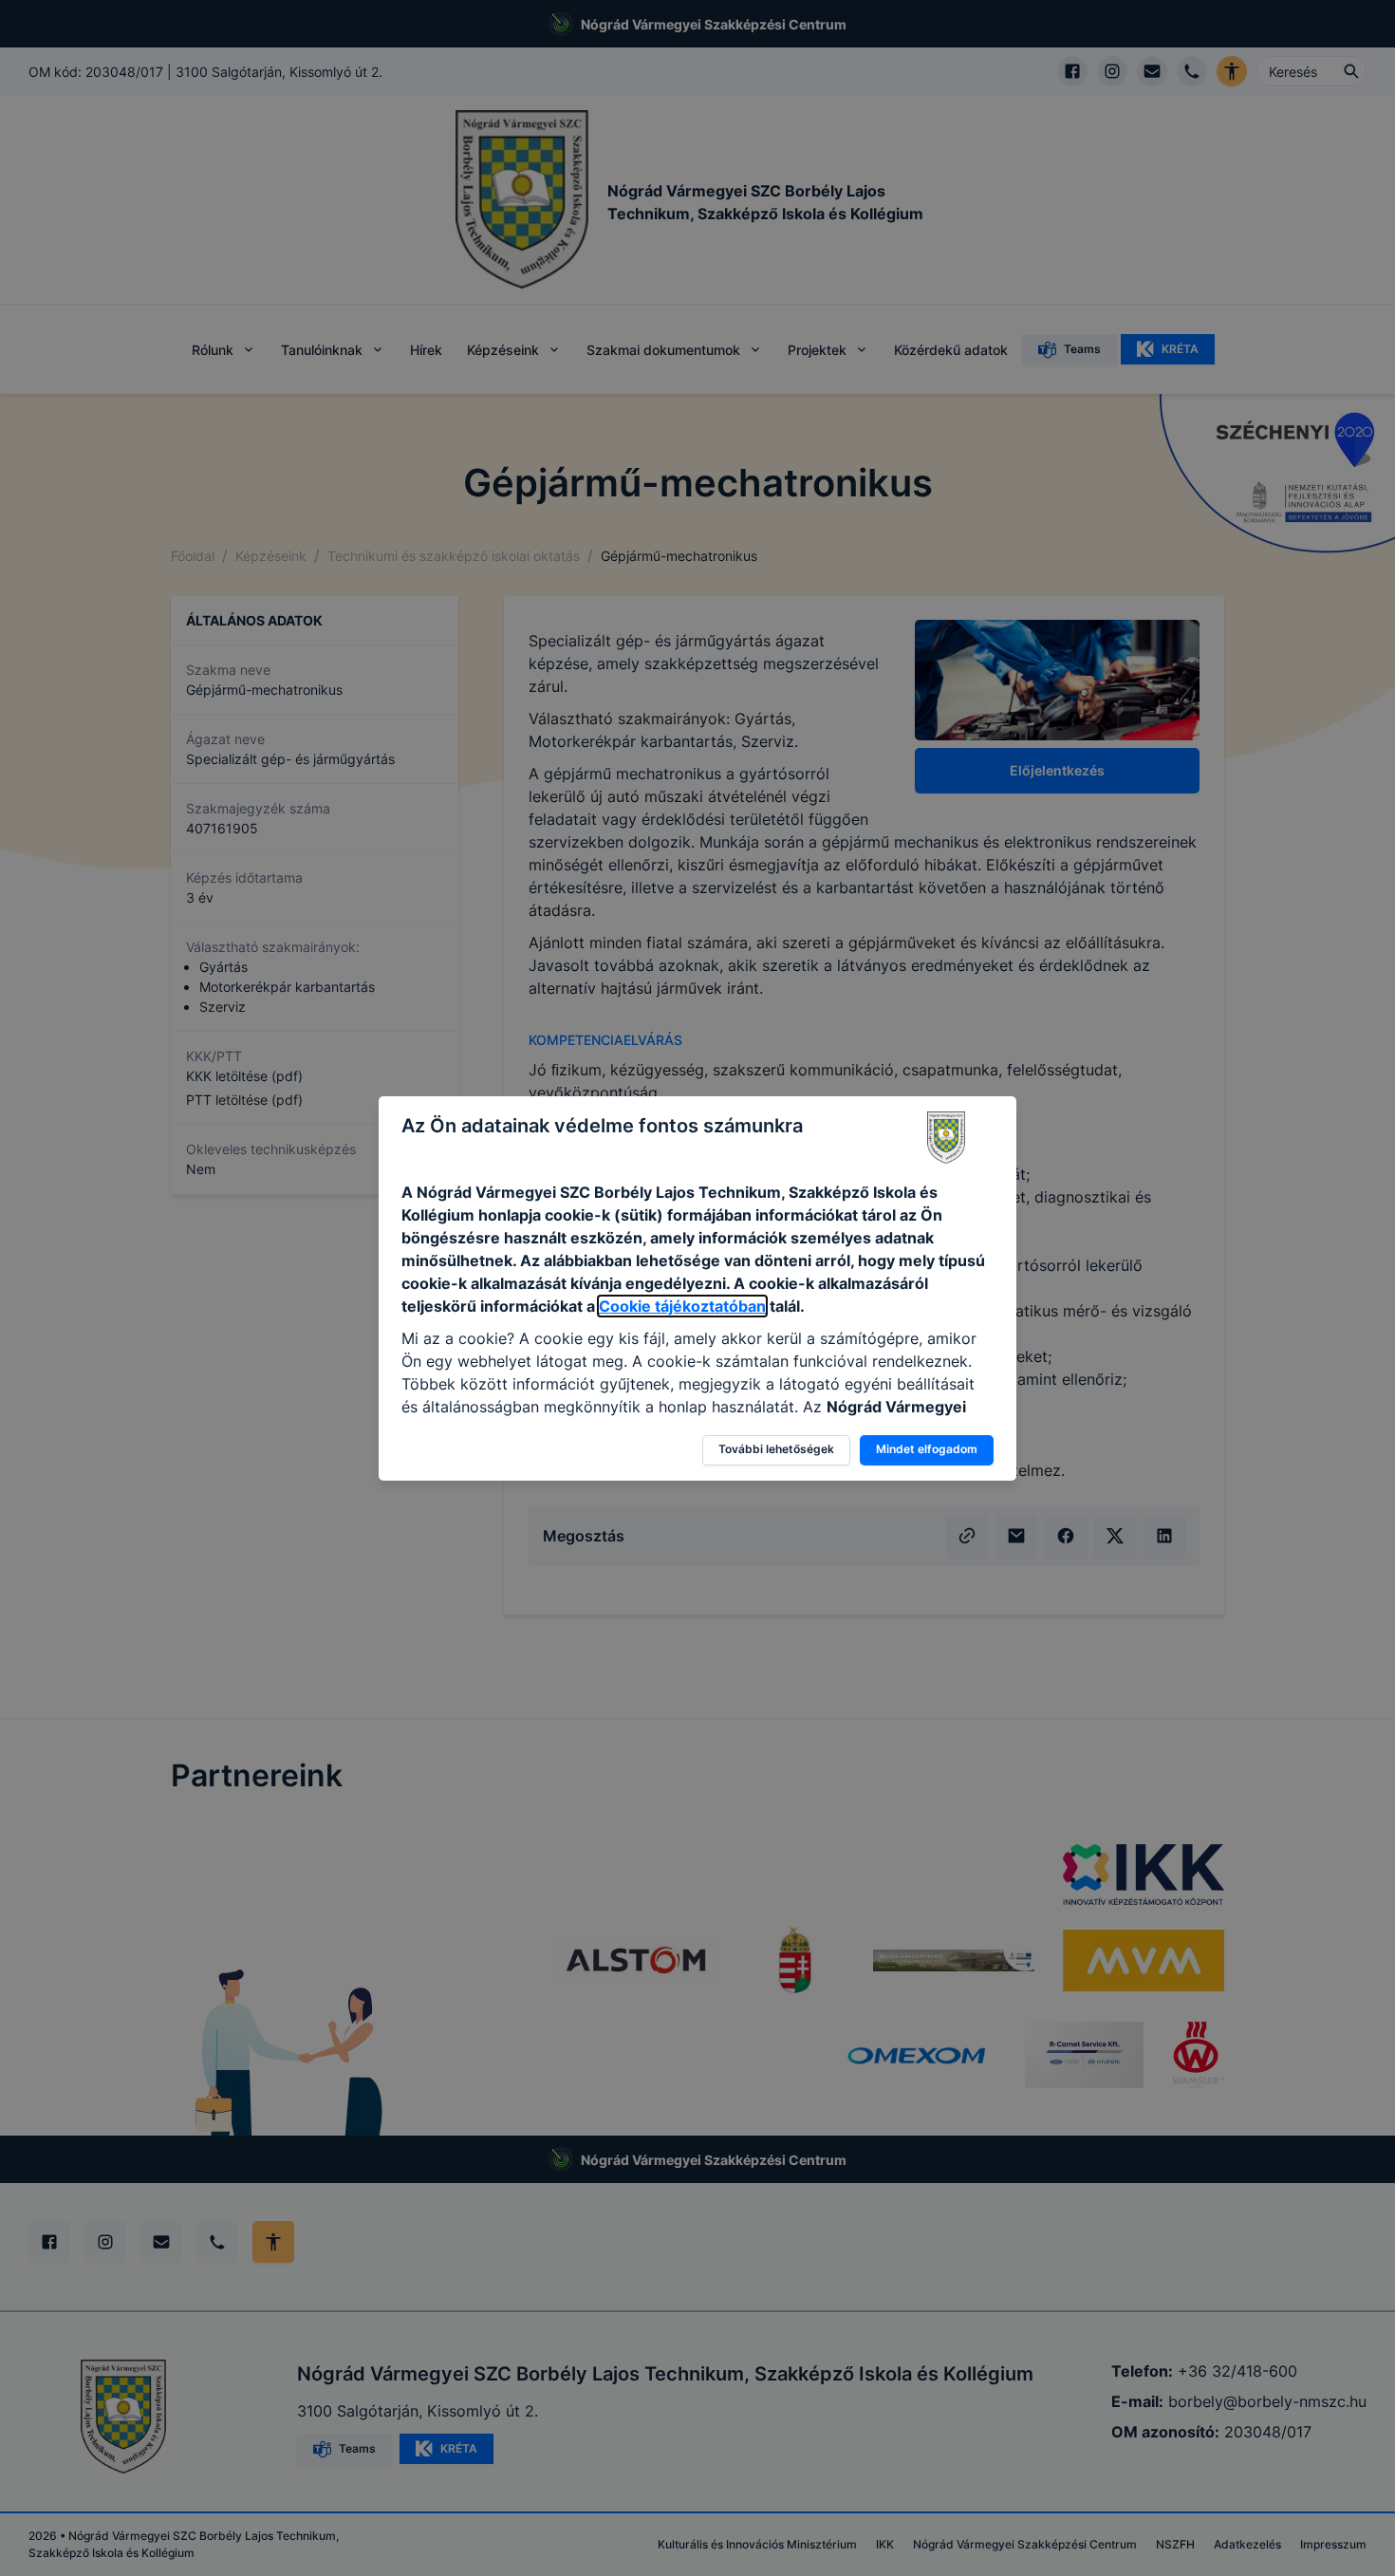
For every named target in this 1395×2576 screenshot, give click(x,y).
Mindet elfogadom (927, 1449)
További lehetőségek (776, 1449)
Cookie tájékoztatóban (682, 1306)
